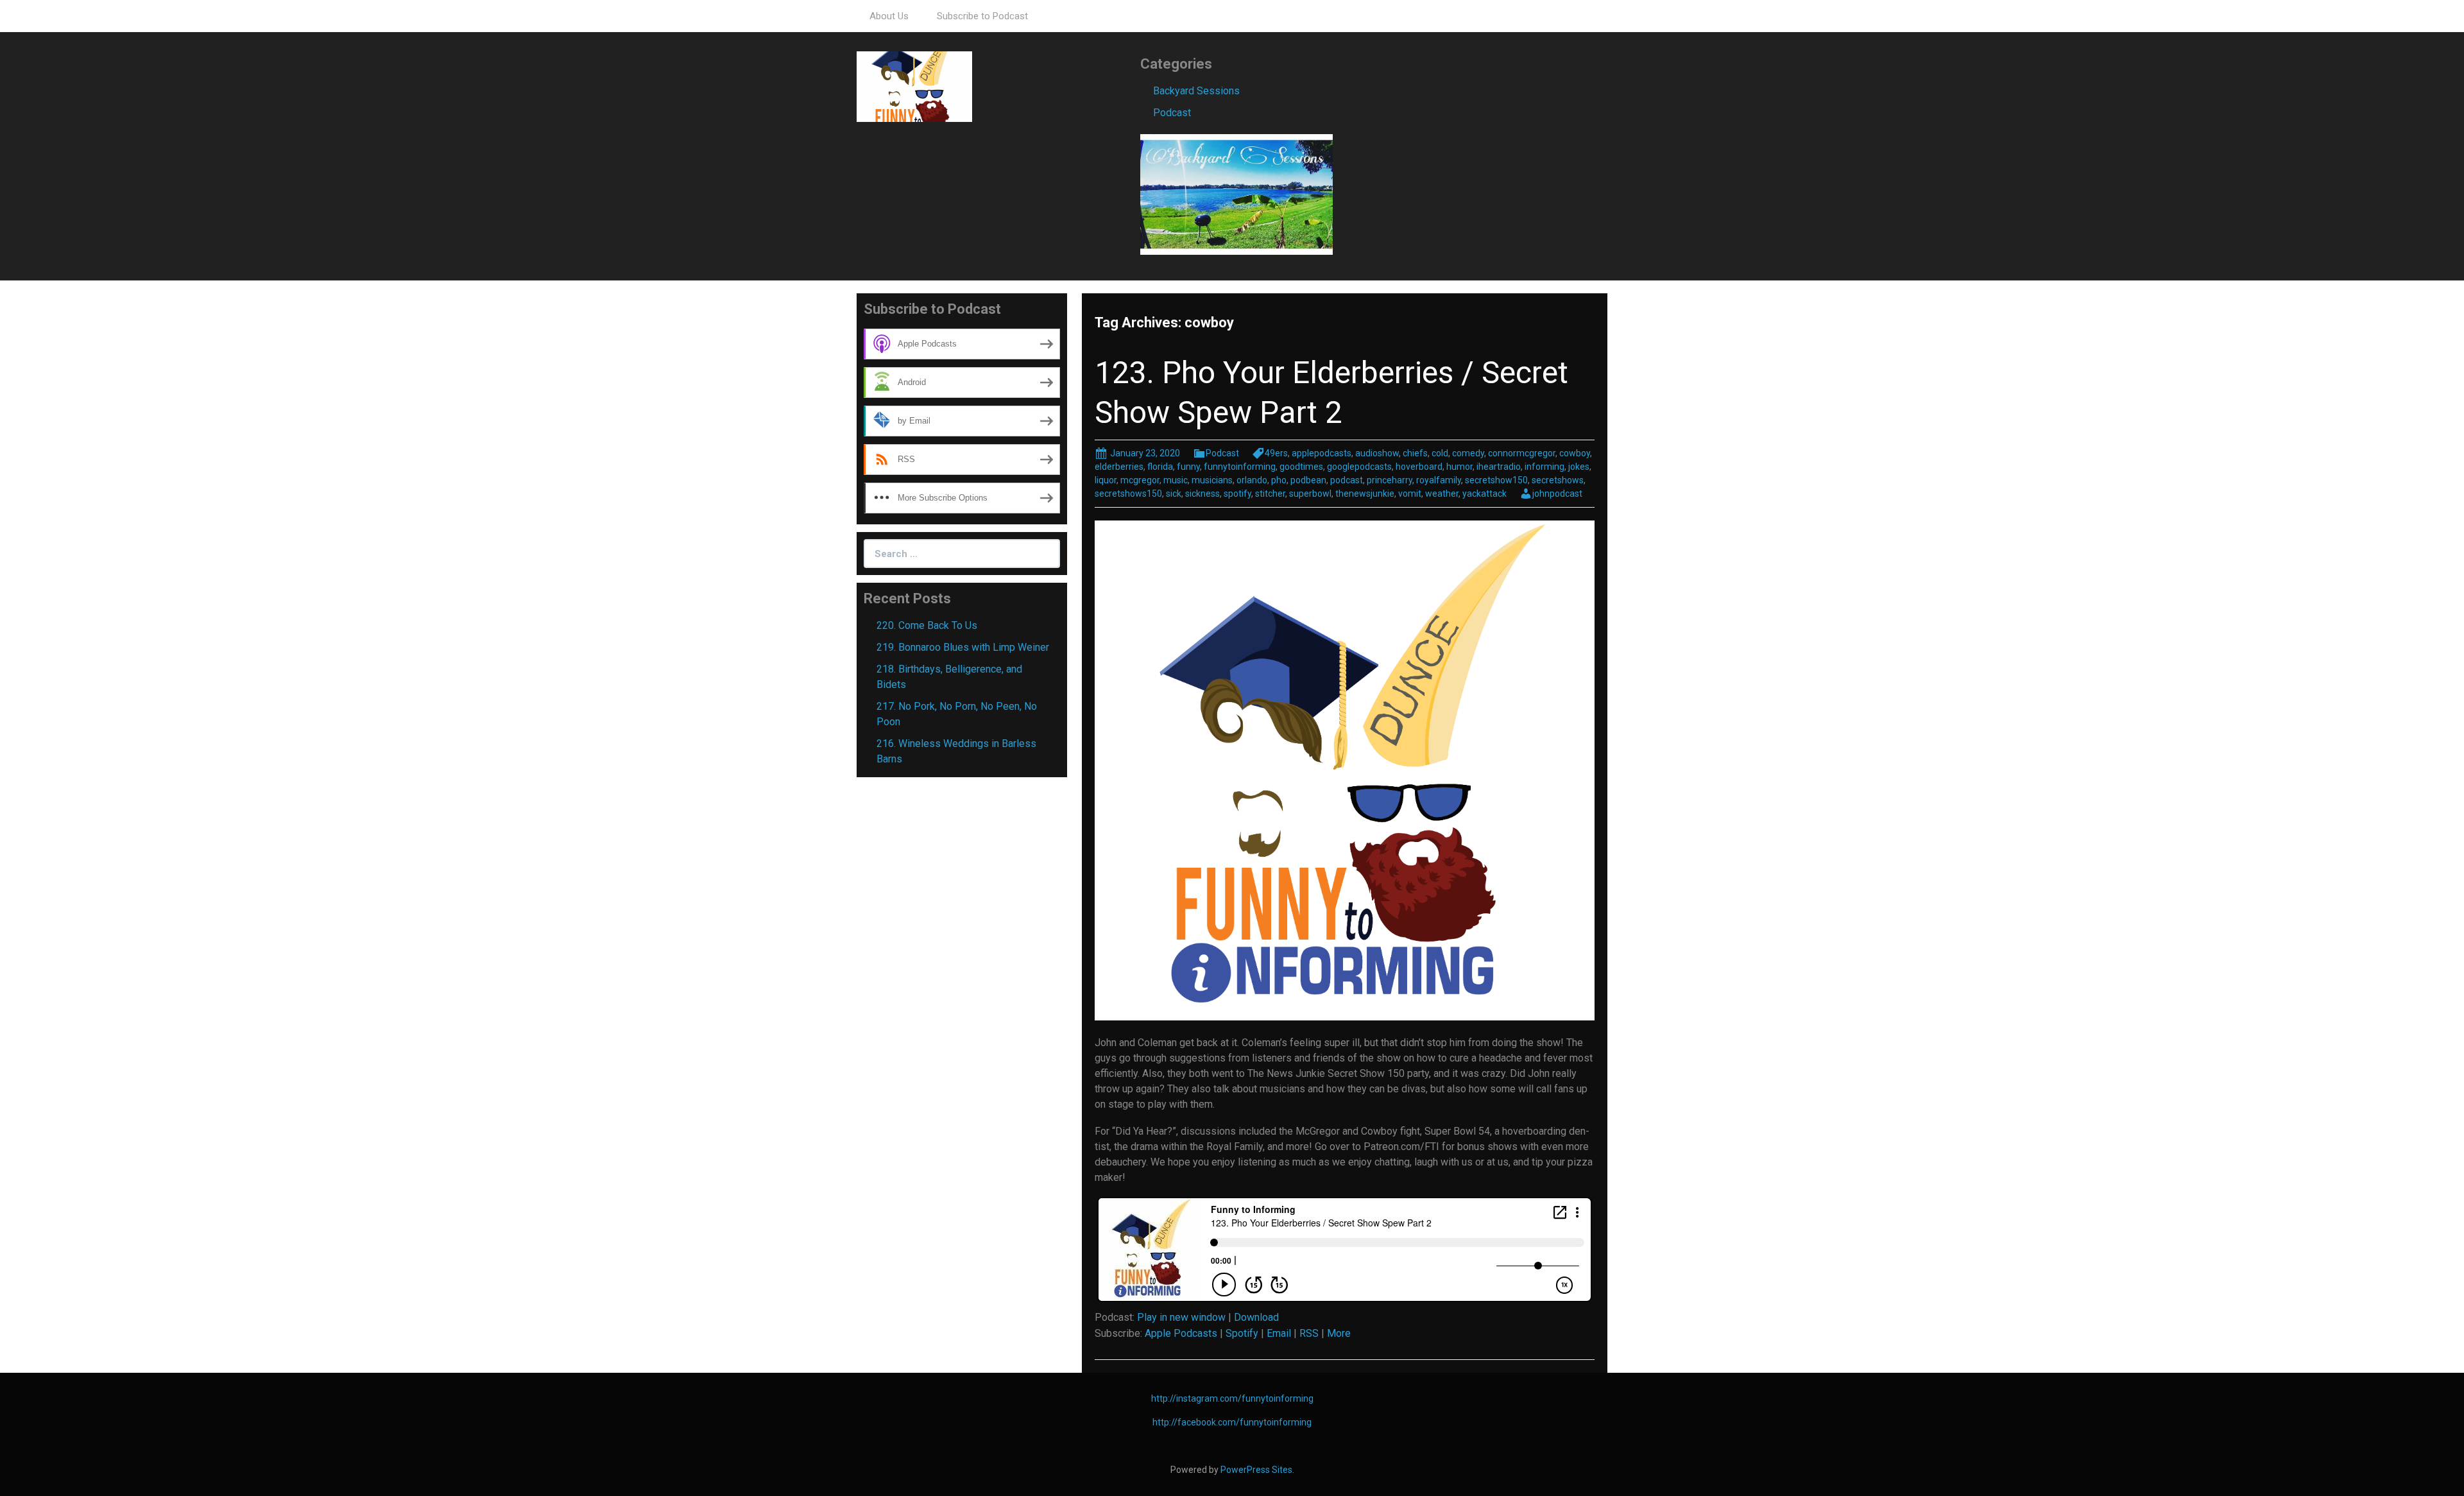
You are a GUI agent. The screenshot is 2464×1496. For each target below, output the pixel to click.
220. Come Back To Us (927, 625)
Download (1256, 1317)
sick (1174, 494)
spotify (1237, 494)
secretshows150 (1128, 494)
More (1339, 1333)
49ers (1276, 453)
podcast (1347, 480)
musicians (1212, 480)
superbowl (1310, 494)
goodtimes (1301, 467)
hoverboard (1419, 467)
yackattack (1484, 494)
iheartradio (1499, 467)
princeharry (1390, 480)
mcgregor (1140, 480)
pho (1279, 480)
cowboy (1575, 453)
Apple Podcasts (1181, 1333)
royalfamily (1439, 480)
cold (1440, 453)
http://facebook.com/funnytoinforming (1232, 1422)
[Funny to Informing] (914, 86)
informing (1544, 467)
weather (1442, 494)
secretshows (1558, 480)
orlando (1252, 480)
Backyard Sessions (1196, 91)
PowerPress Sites (1256, 1470)
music (1176, 480)
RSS (1309, 1333)
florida (1160, 467)
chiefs (1415, 453)
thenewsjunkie (1365, 494)
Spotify (1242, 1333)
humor (1459, 467)
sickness (1202, 494)
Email (1279, 1333)
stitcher (1270, 494)
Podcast (1172, 113)
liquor (1106, 480)
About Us (889, 16)
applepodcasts (1322, 453)
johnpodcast (1557, 494)
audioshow (1377, 453)
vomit (1410, 494)
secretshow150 (1496, 480)
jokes (1579, 467)
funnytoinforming (1240, 467)
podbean (1308, 480)
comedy (1468, 453)
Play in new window (1181, 1317)
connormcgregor (1522, 453)
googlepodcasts (1359, 467)
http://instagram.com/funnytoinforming (1232, 1398)
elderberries (1119, 467)
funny (1188, 467)
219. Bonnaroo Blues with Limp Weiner (963, 647)
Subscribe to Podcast (982, 16)
